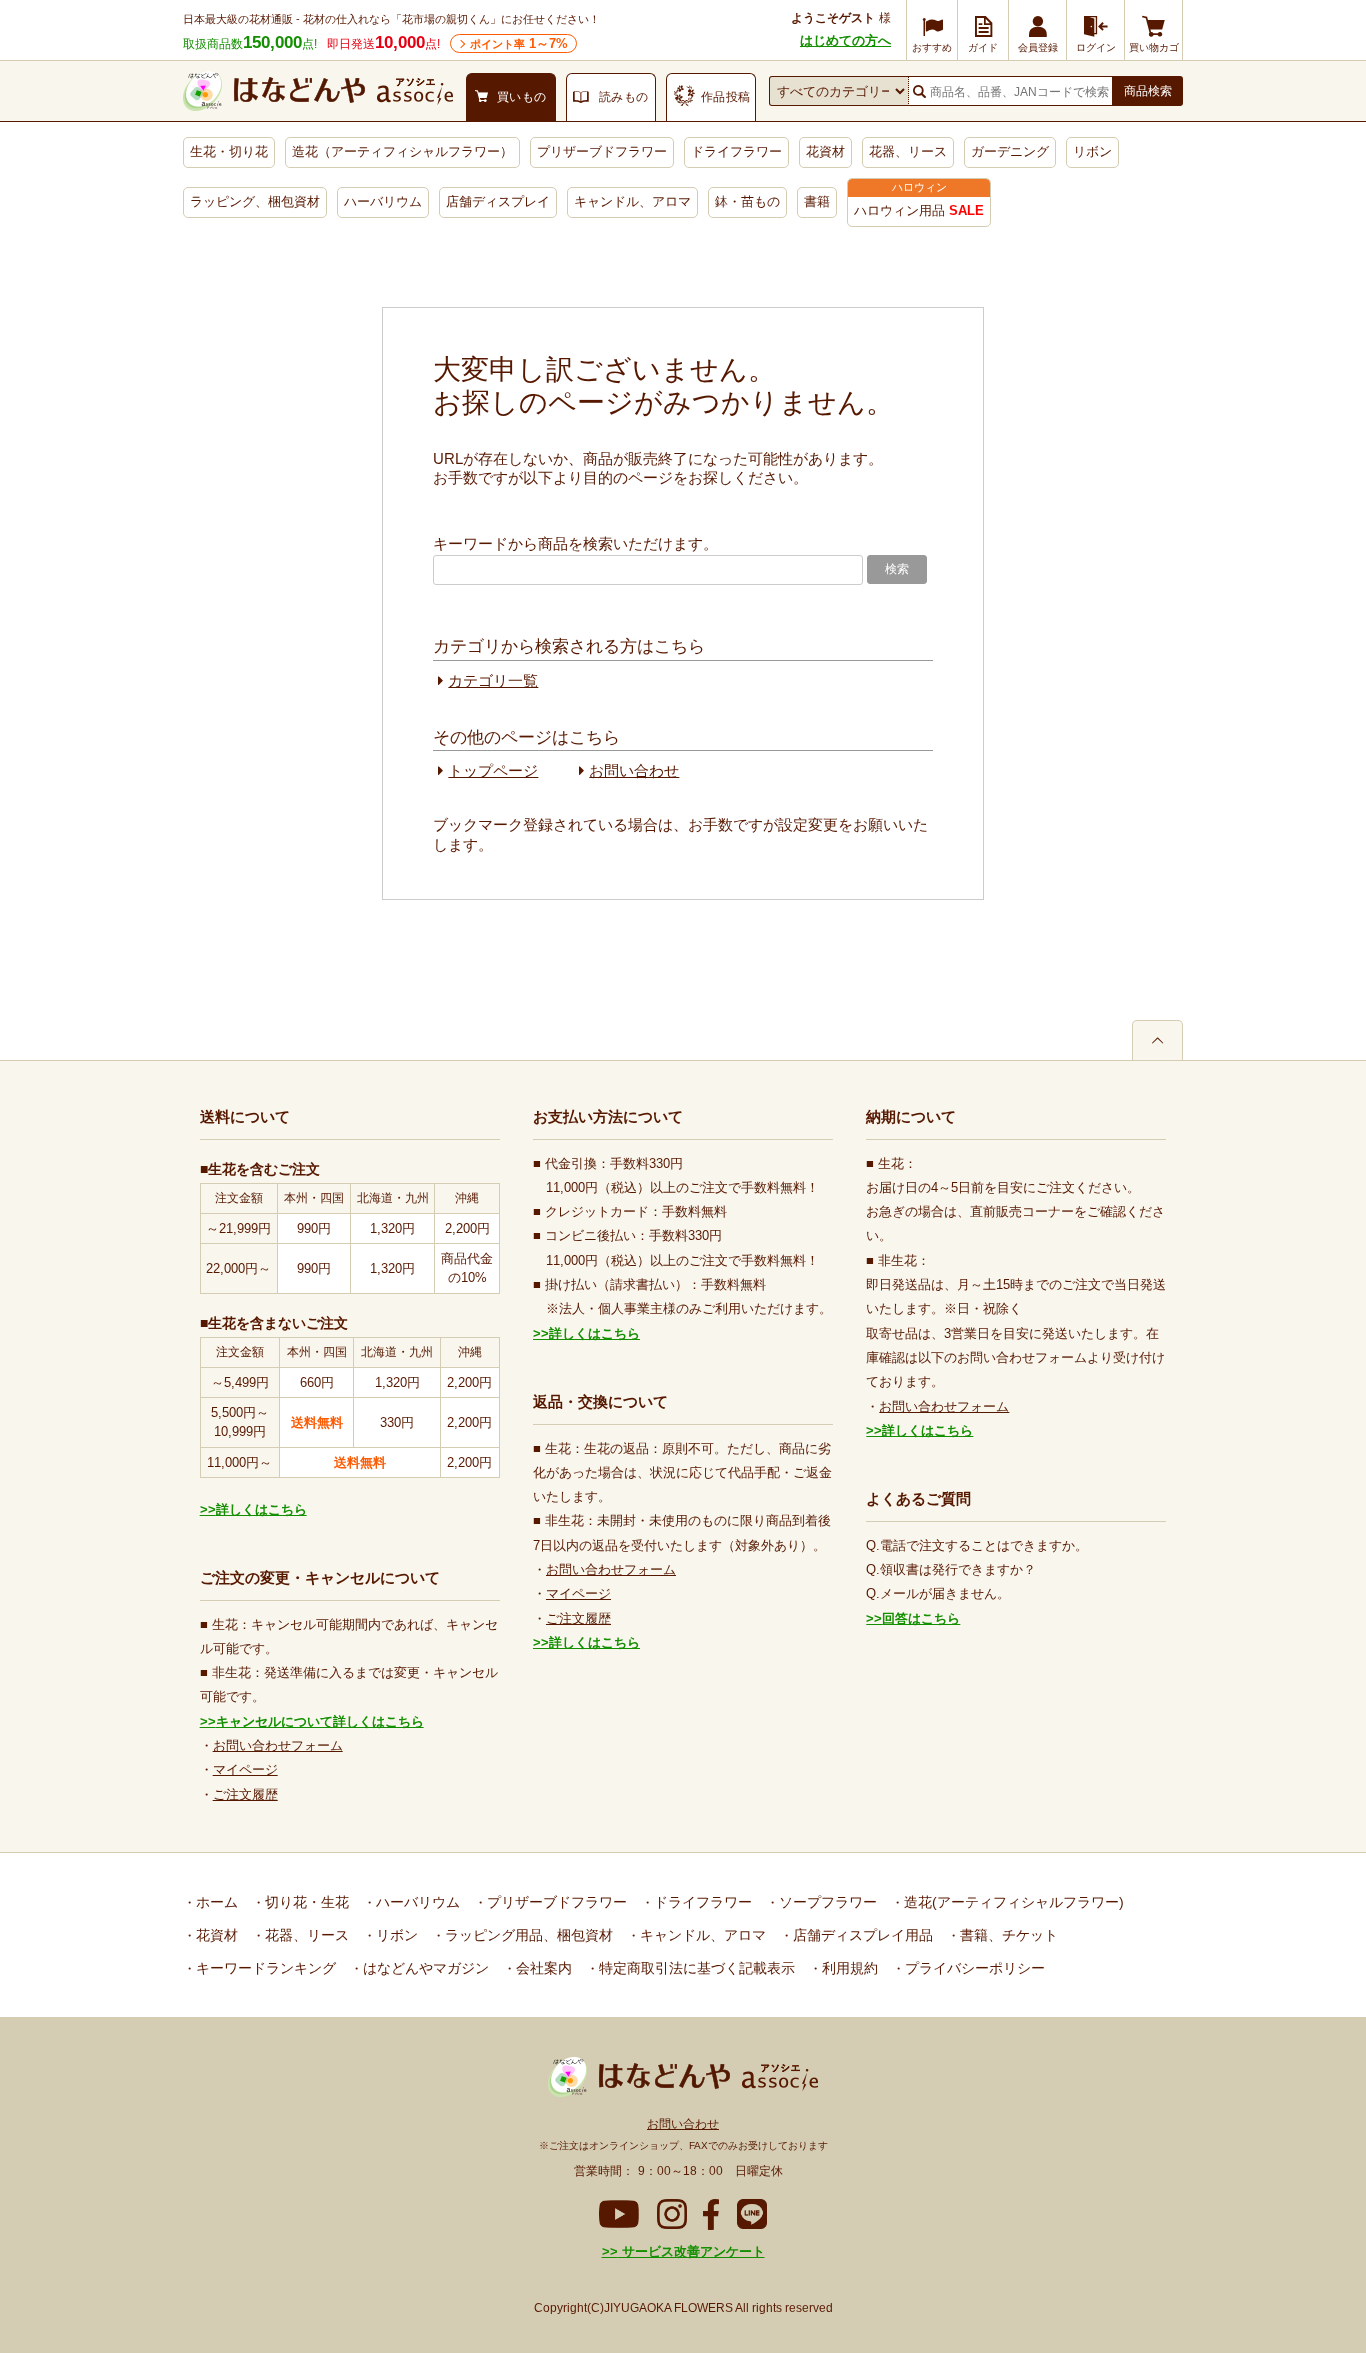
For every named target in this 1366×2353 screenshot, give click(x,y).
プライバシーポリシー (973, 1968)
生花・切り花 (229, 151)
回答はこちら (921, 1618)
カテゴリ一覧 (493, 680)
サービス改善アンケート (691, 2251)
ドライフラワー (736, 151)
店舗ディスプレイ (498, 201)
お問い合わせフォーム (278, 1745)
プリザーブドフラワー (602, 151)
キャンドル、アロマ (632, 201)
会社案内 (542, 1968)
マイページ (245, 1769)
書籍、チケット (1007, 1935)
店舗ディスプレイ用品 (861, 1935)
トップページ (493, 770)
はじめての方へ (845, 40)
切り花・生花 (305, 1902)
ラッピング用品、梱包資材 (527, 1935)
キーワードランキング (264, 1968)
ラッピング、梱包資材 (255, 201)
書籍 (817, 201)
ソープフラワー (826, 1902)
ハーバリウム (383, 201)
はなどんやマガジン (424, 1968)
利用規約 (848, 1968)
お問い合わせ (634, 770)
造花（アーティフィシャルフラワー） (402, 151)
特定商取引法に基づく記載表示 (695, 1968)
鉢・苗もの (747, 201)
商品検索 (1148, 91)
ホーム (215, 1902)
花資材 (825, 151)
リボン (1092, 151)
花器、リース (908, 151)
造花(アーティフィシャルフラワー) (1012, 1902)
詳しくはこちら (261, 1509)
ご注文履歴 (245, 1794)
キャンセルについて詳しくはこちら (320, 1721)
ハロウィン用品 (919, 210)
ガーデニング (1010, 151)
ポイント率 (519, 43)
